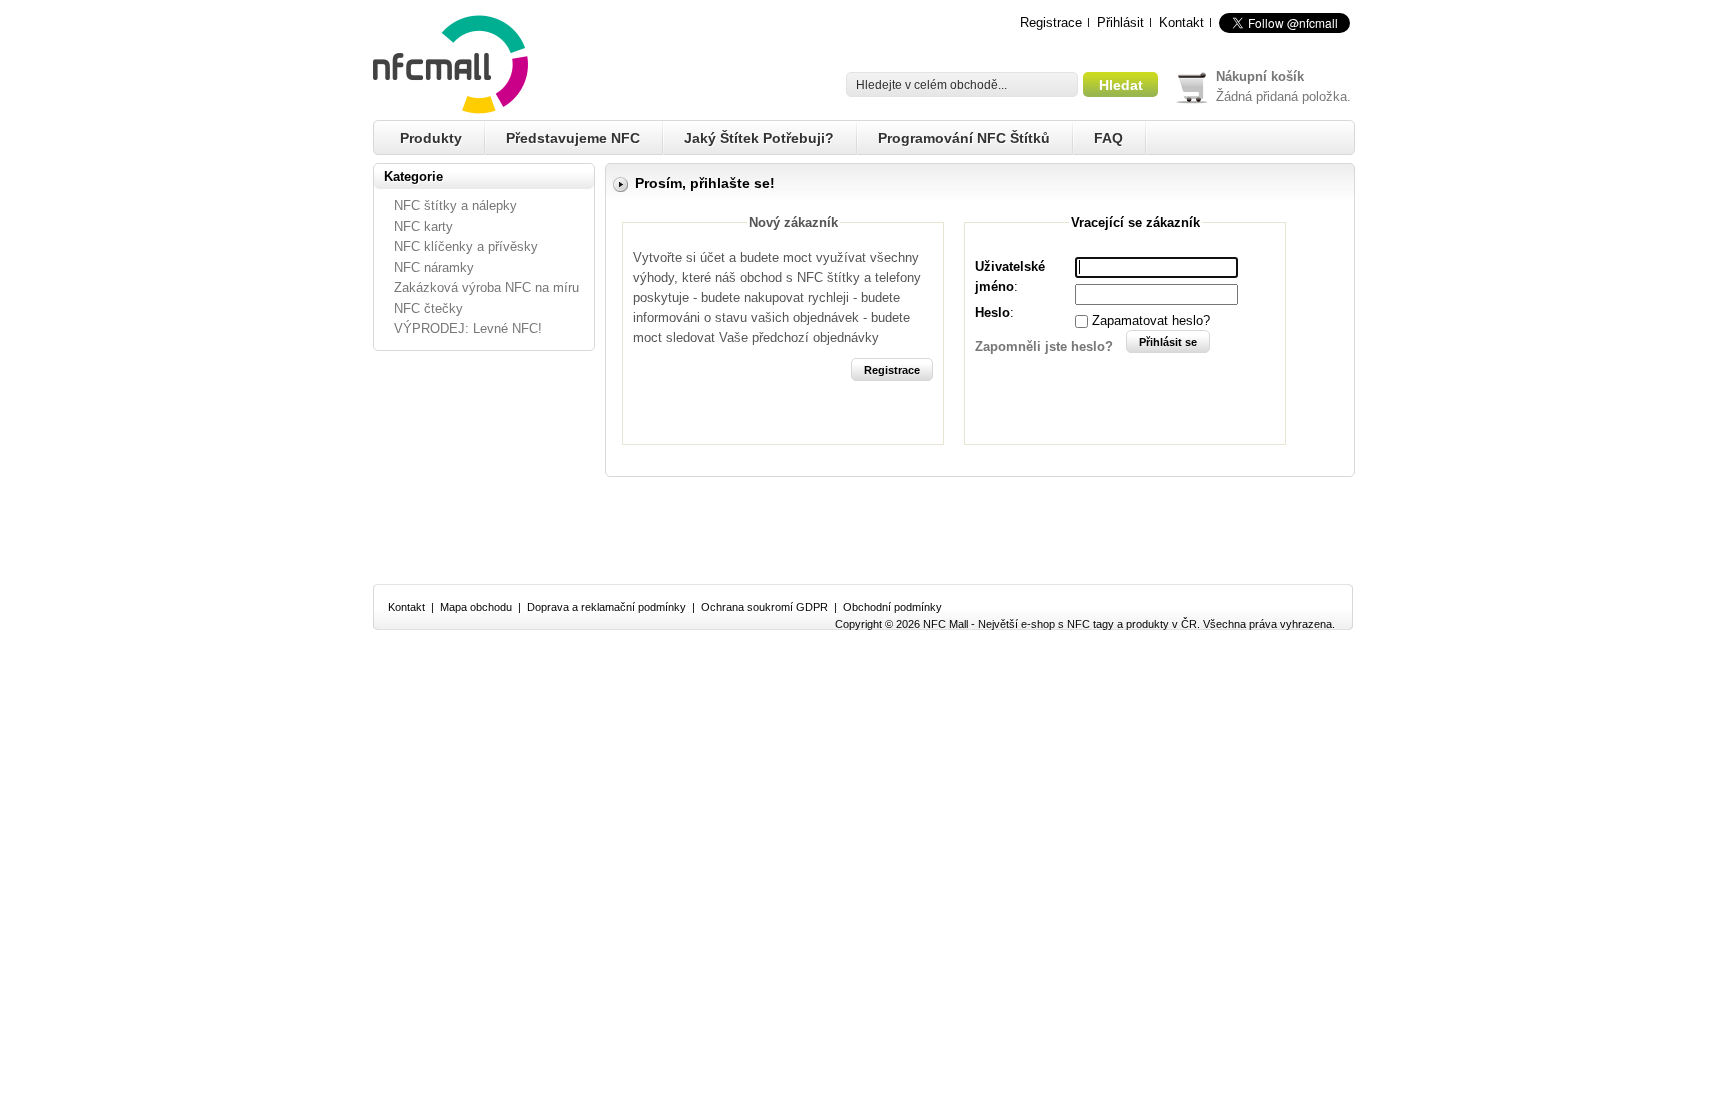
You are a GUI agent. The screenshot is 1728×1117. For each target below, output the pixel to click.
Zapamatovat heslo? (1151, 320)
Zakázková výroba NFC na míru (486, 287)
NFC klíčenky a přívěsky (466, 246)
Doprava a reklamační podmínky (606, 607)
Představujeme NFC (573, 138)
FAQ (1108, 138)
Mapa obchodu (476, 607)
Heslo (992, 312)
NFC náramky (434, 267)
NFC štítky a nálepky (455, 205)
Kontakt (1181, 22)
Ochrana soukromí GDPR (764, 607)
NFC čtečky (428, 308)
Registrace (1051, 22)
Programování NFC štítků (964, 138)
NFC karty (423, 226)
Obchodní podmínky (892, 607)
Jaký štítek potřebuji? (759, 138)
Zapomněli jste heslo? (1044, 346)
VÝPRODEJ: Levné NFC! (468, 328)
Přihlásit (1120, 22)
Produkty (431, 138)
